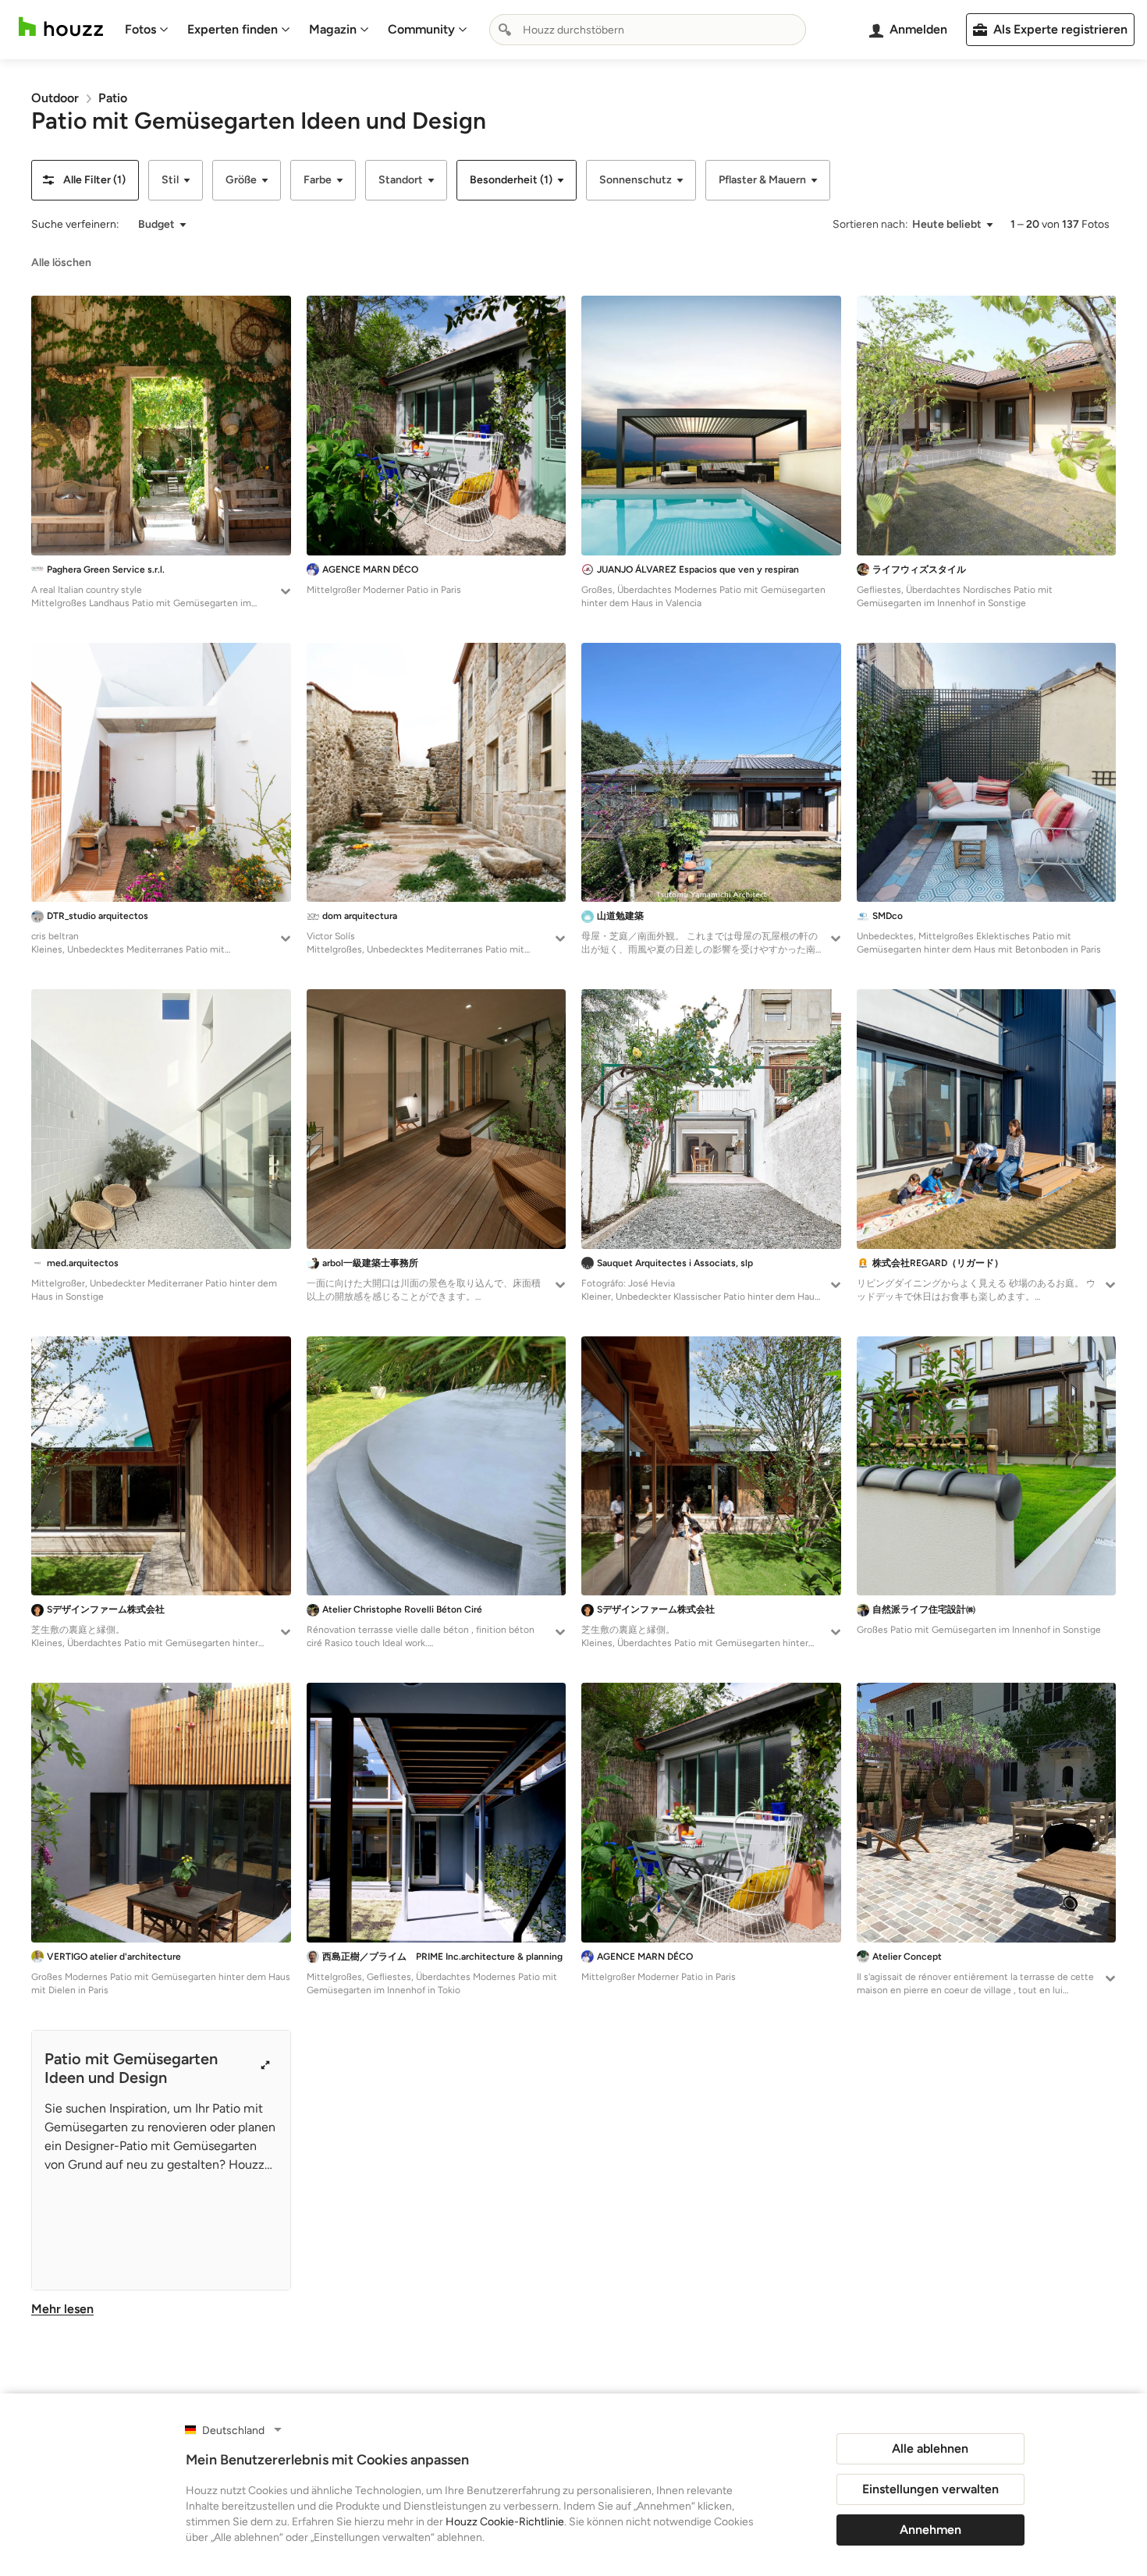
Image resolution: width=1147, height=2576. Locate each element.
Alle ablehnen (930, 2448)
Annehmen (930, 2530)
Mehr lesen (62, 2309)
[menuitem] (147, 30)
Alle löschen (61, 263)
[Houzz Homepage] (61, 27)
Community (421, 29)
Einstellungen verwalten (930, 2489)
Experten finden (233, 29)
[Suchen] (505, 30)
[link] (55, 98)
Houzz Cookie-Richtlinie (505, 2522)
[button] (85, 180)
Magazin (333, 29)
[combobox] (648, 30)
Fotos (140, 29)
